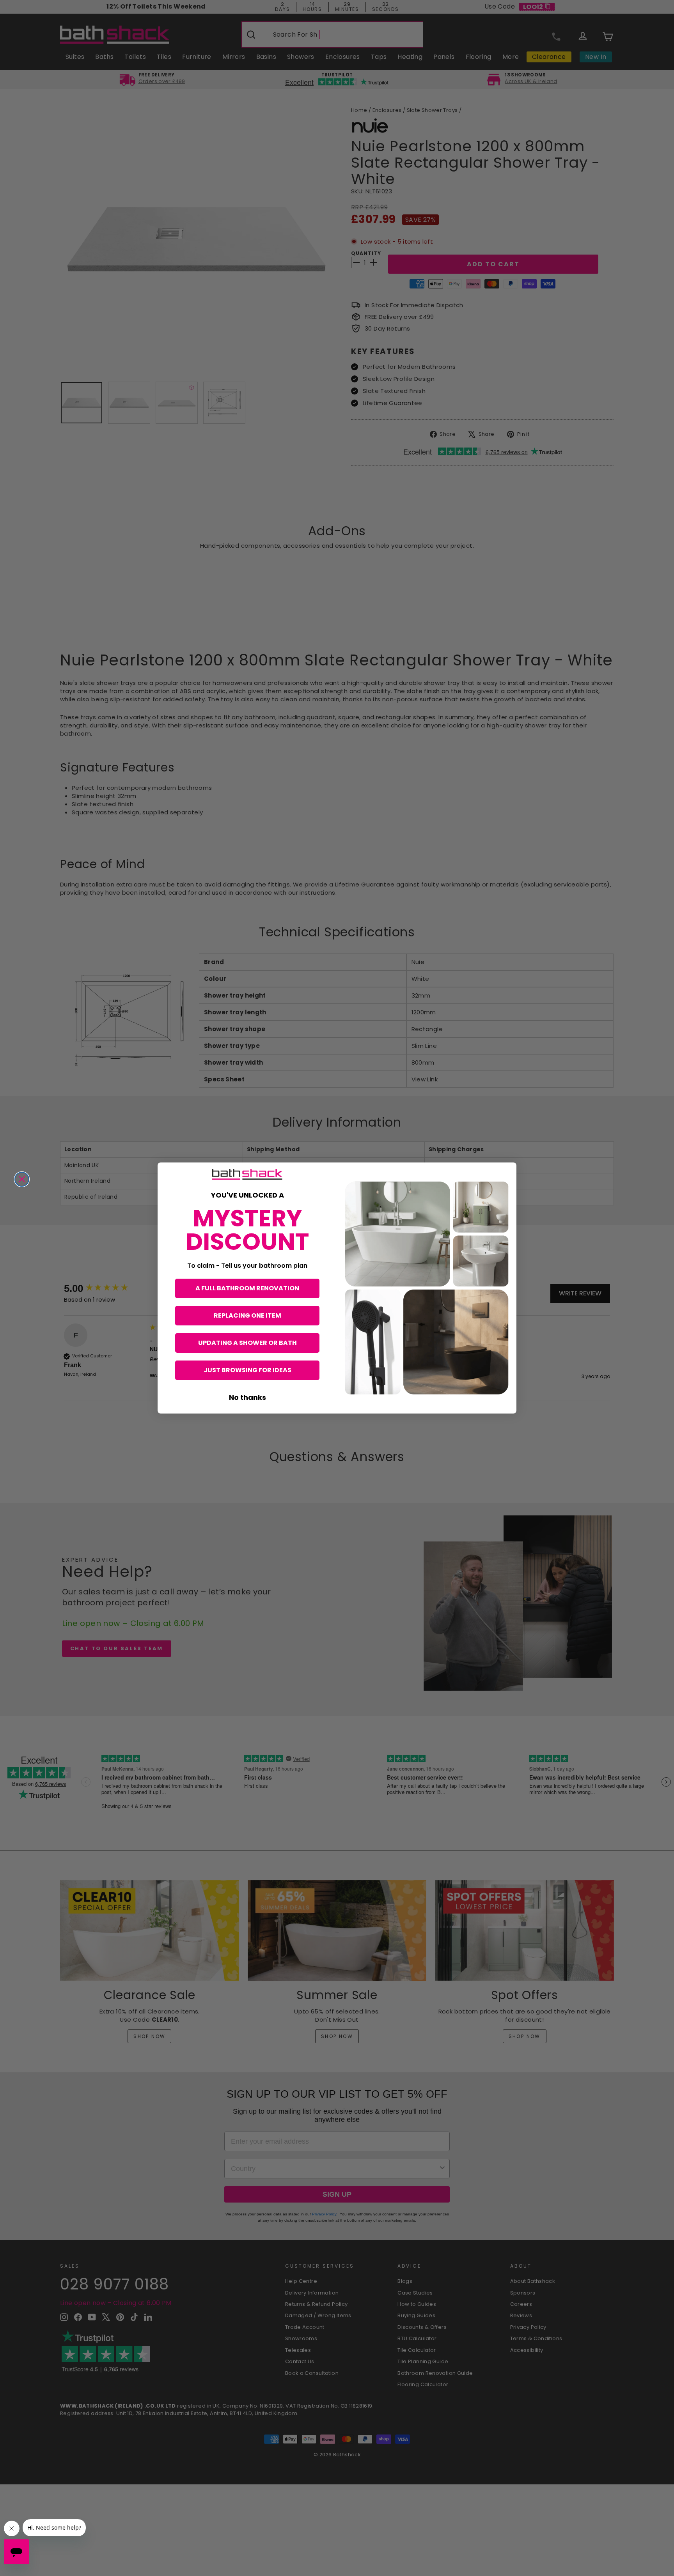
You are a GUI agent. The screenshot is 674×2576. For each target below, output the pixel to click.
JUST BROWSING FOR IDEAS (247, 1370)
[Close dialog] (22, 1179)
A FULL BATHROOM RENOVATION (247, 1288)
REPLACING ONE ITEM (247, 1315)
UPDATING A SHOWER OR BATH (247, 1343)
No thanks (247, 1397)
